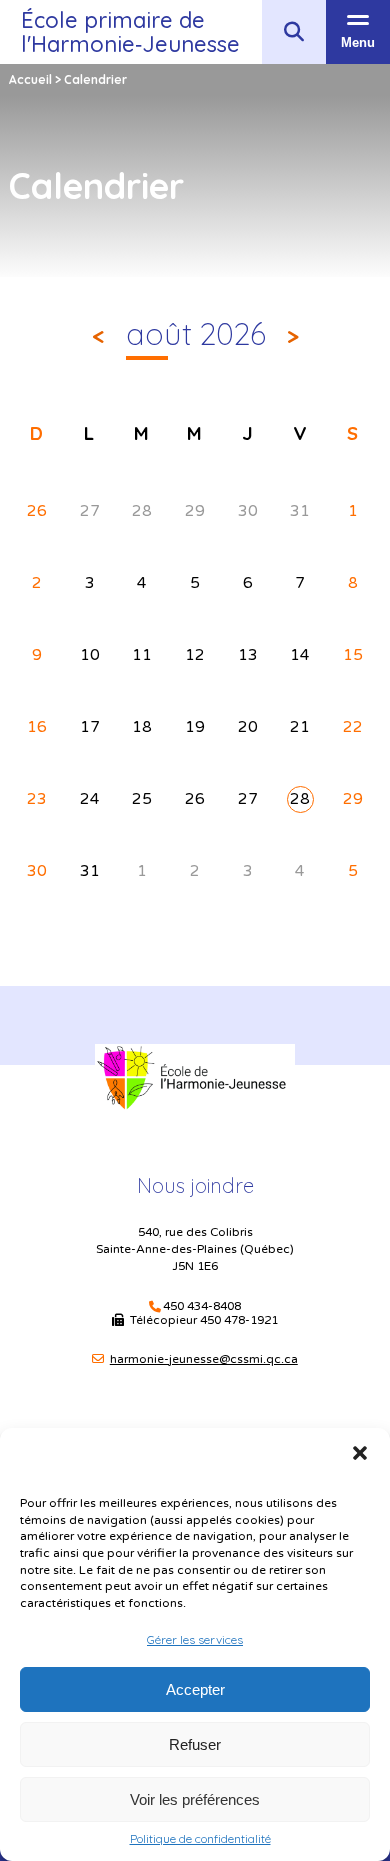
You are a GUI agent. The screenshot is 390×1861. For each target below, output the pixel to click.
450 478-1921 (239, 1320)
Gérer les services (195, 1639)
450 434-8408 (202, 1306)
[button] (360, 1453)
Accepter (195, 1689)
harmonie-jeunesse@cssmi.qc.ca (204, 1359)
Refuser (195, 1744)
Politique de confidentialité (200, 1839)
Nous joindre (195, 1185)
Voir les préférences (195, 1799)
